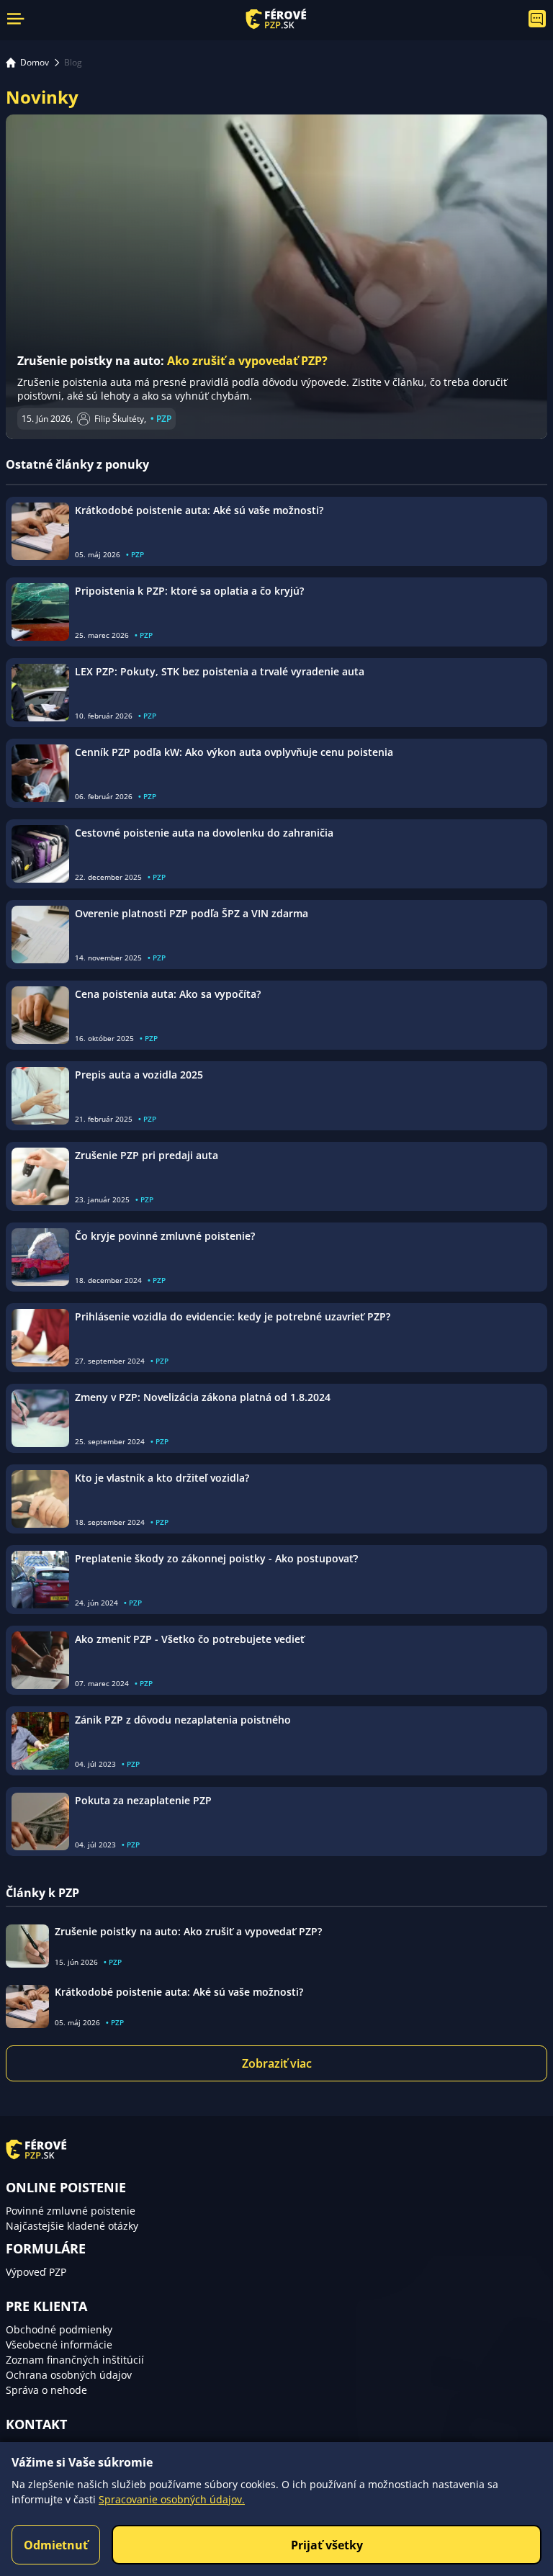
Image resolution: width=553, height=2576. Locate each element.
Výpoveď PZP (36, 2272)
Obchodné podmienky (59, 2329)
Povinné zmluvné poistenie (71, 2211)
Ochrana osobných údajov (69, 2375)
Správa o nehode (46, 2390)
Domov (35, 62)
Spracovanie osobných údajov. (172, 2499)
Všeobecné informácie (59, 2345)
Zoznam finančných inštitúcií (75, 2360)
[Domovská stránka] (276, 19)
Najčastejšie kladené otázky (72, 2226)
